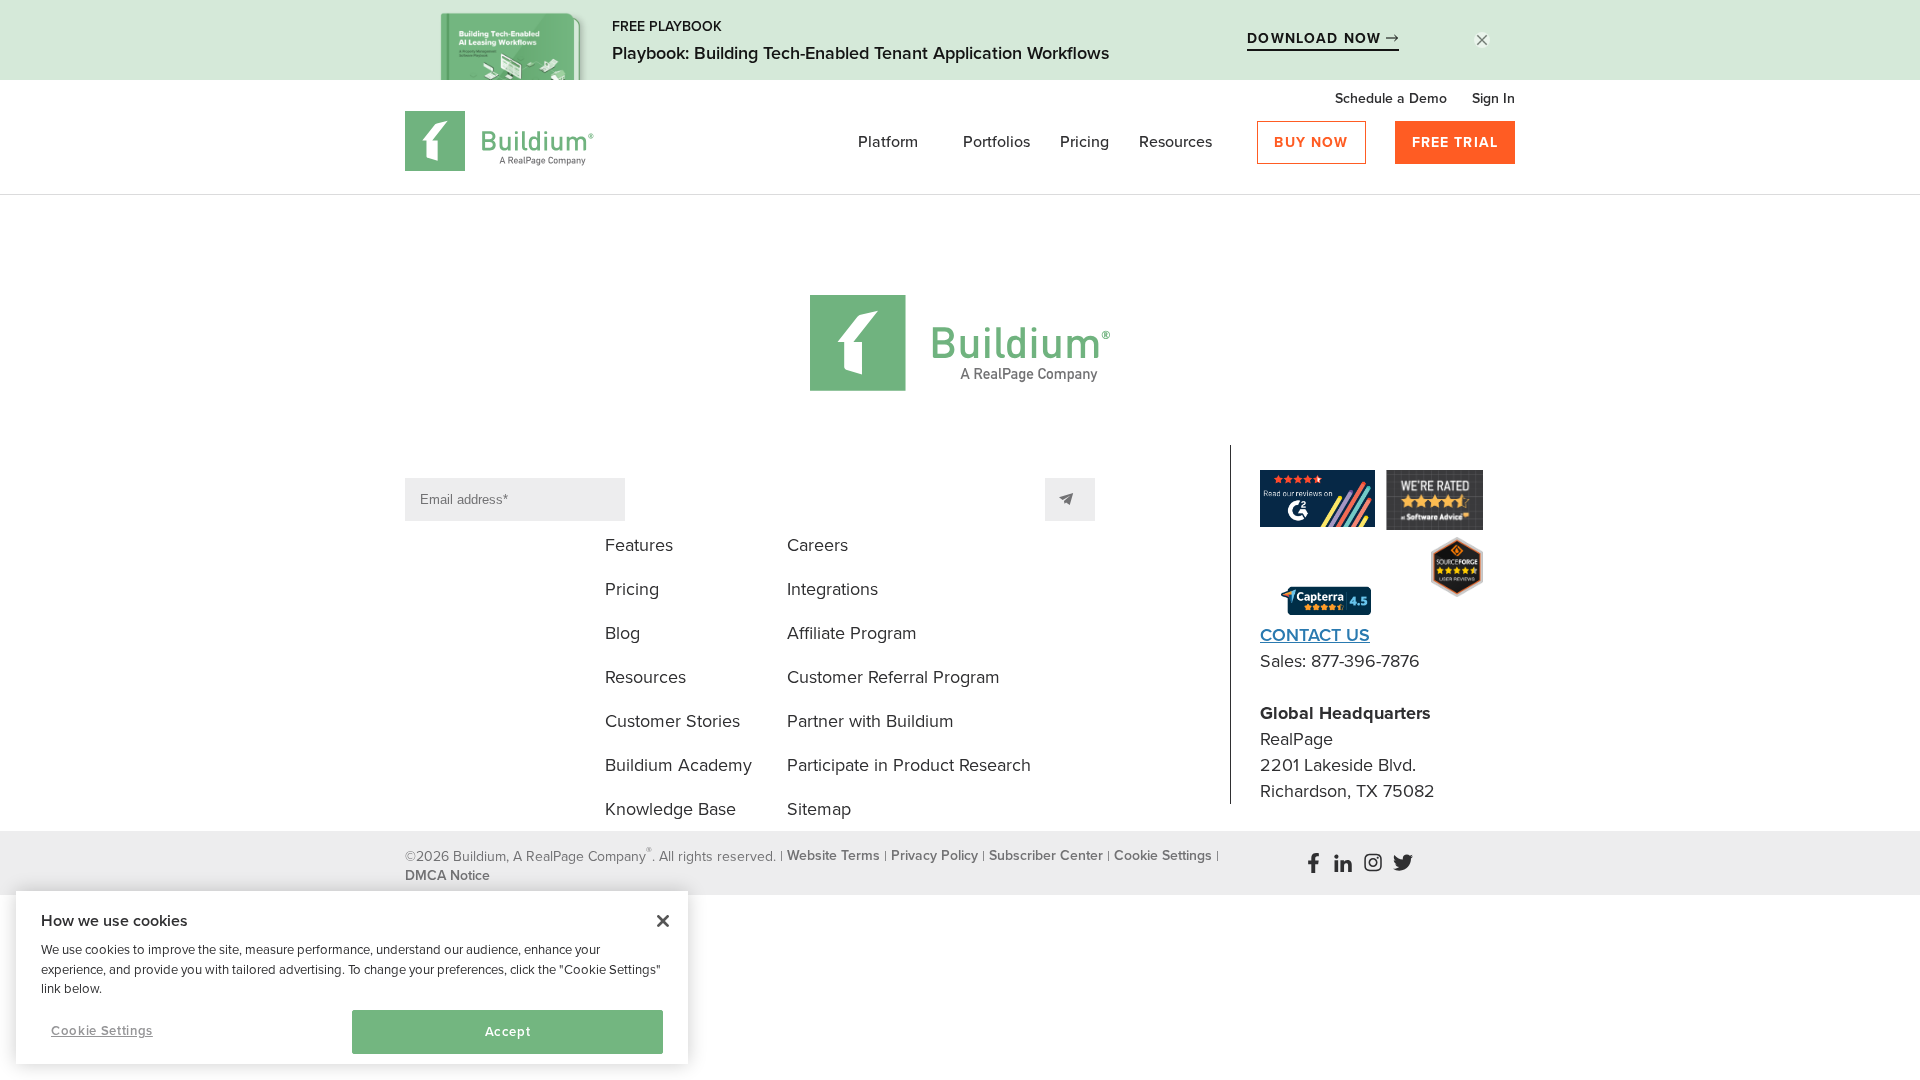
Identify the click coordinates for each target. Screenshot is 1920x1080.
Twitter (1403, 863)
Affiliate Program (852, 633)
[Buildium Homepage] (499, 144)
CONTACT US (1315, 635)
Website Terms (833, 855)
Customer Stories (672, 721)
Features (639, 545)
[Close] (663, 921)
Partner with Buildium (870, 721)
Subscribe (1070, 499)
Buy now (1311, 142)
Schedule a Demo (1391, 98)
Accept (508, 1032)
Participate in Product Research (909, 765)
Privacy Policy (934, 855)
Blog (622, 633)
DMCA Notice (447, 875)
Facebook (1313, 863)
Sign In (1493, 98)
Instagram (1373, 863)
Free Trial (1455, 142)
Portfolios (996, 142)
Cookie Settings (102, 1031)
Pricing (1084, 142)
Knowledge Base (670, 809)
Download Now (1316, 38)
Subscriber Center (1046, 855)
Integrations (832, 589)
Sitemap (819, 809)
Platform (888, 142)
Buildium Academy (678, 765)
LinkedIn (1343, 863)
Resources (1175, 142)
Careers (817, 545)
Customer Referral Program (893, 677)
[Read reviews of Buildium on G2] (1317, 502)
